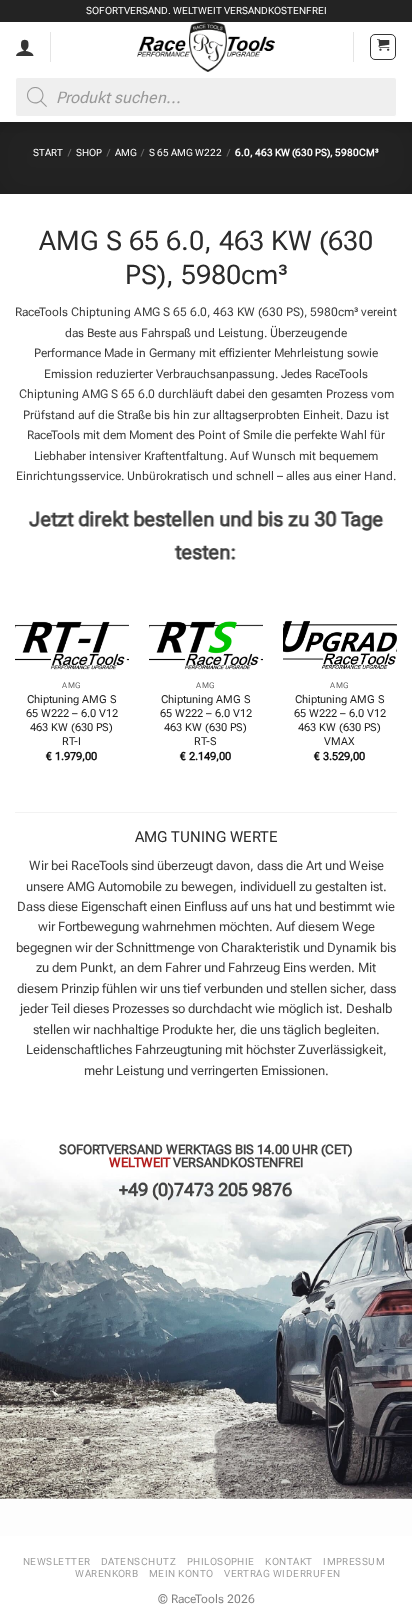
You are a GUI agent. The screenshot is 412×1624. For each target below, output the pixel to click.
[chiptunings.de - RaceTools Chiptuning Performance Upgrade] (206, 47)
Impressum (354, 1561)
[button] (383, 47)
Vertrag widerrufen (282, 1573)
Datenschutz (138, 1561)
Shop (89, 152)
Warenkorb (106, 1573)
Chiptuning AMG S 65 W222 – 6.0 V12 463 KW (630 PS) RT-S (206, 720)
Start (48, 152)
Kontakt (288, 1561)
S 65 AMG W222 (185, 152)
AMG (126, 152)
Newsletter (57, 1561)
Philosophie (221, 1561)
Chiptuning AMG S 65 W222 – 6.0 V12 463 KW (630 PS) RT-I (72, 720)
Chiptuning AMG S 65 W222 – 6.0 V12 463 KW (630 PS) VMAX (340, 720)
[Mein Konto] (25, 47)
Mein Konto (181, 1573)
